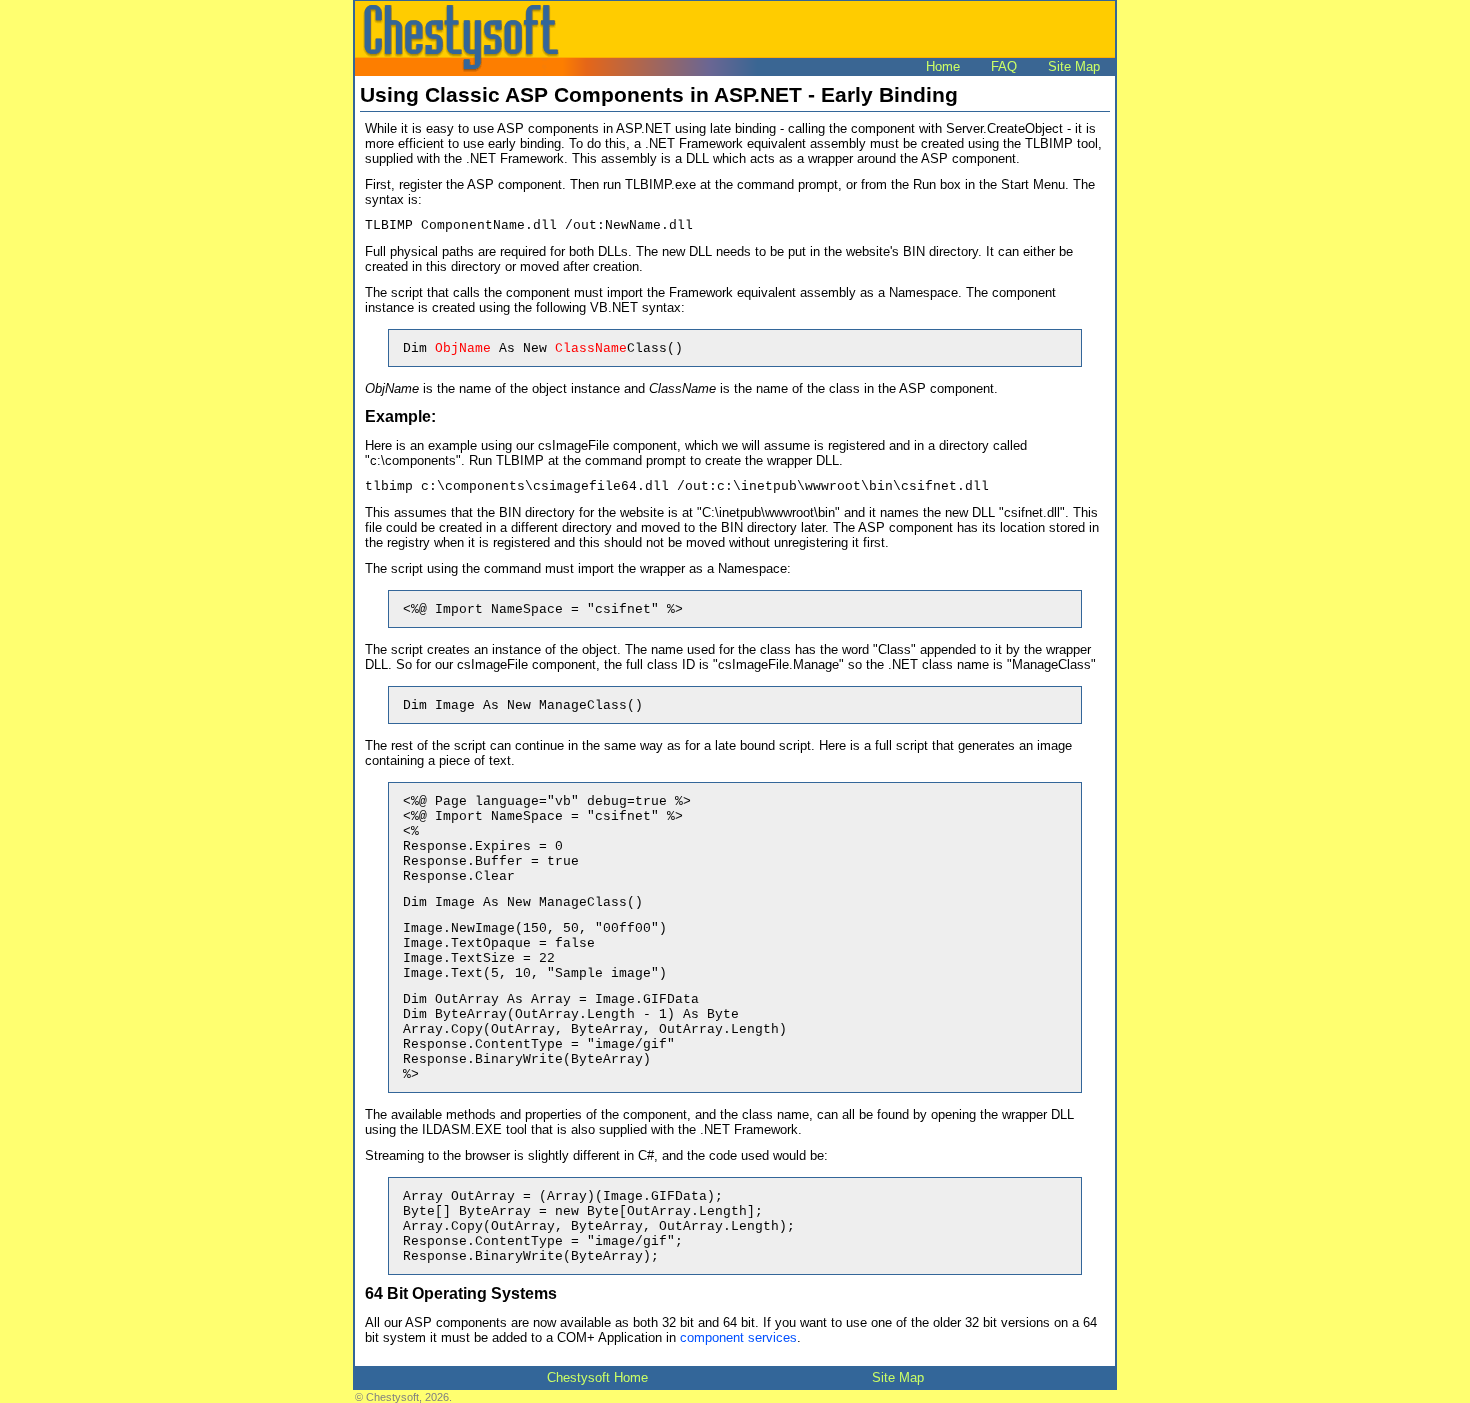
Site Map (1074, 66)
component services (738, 1337)
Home (943, 66)
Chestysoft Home (597, 1377)
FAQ (1004, 66)
